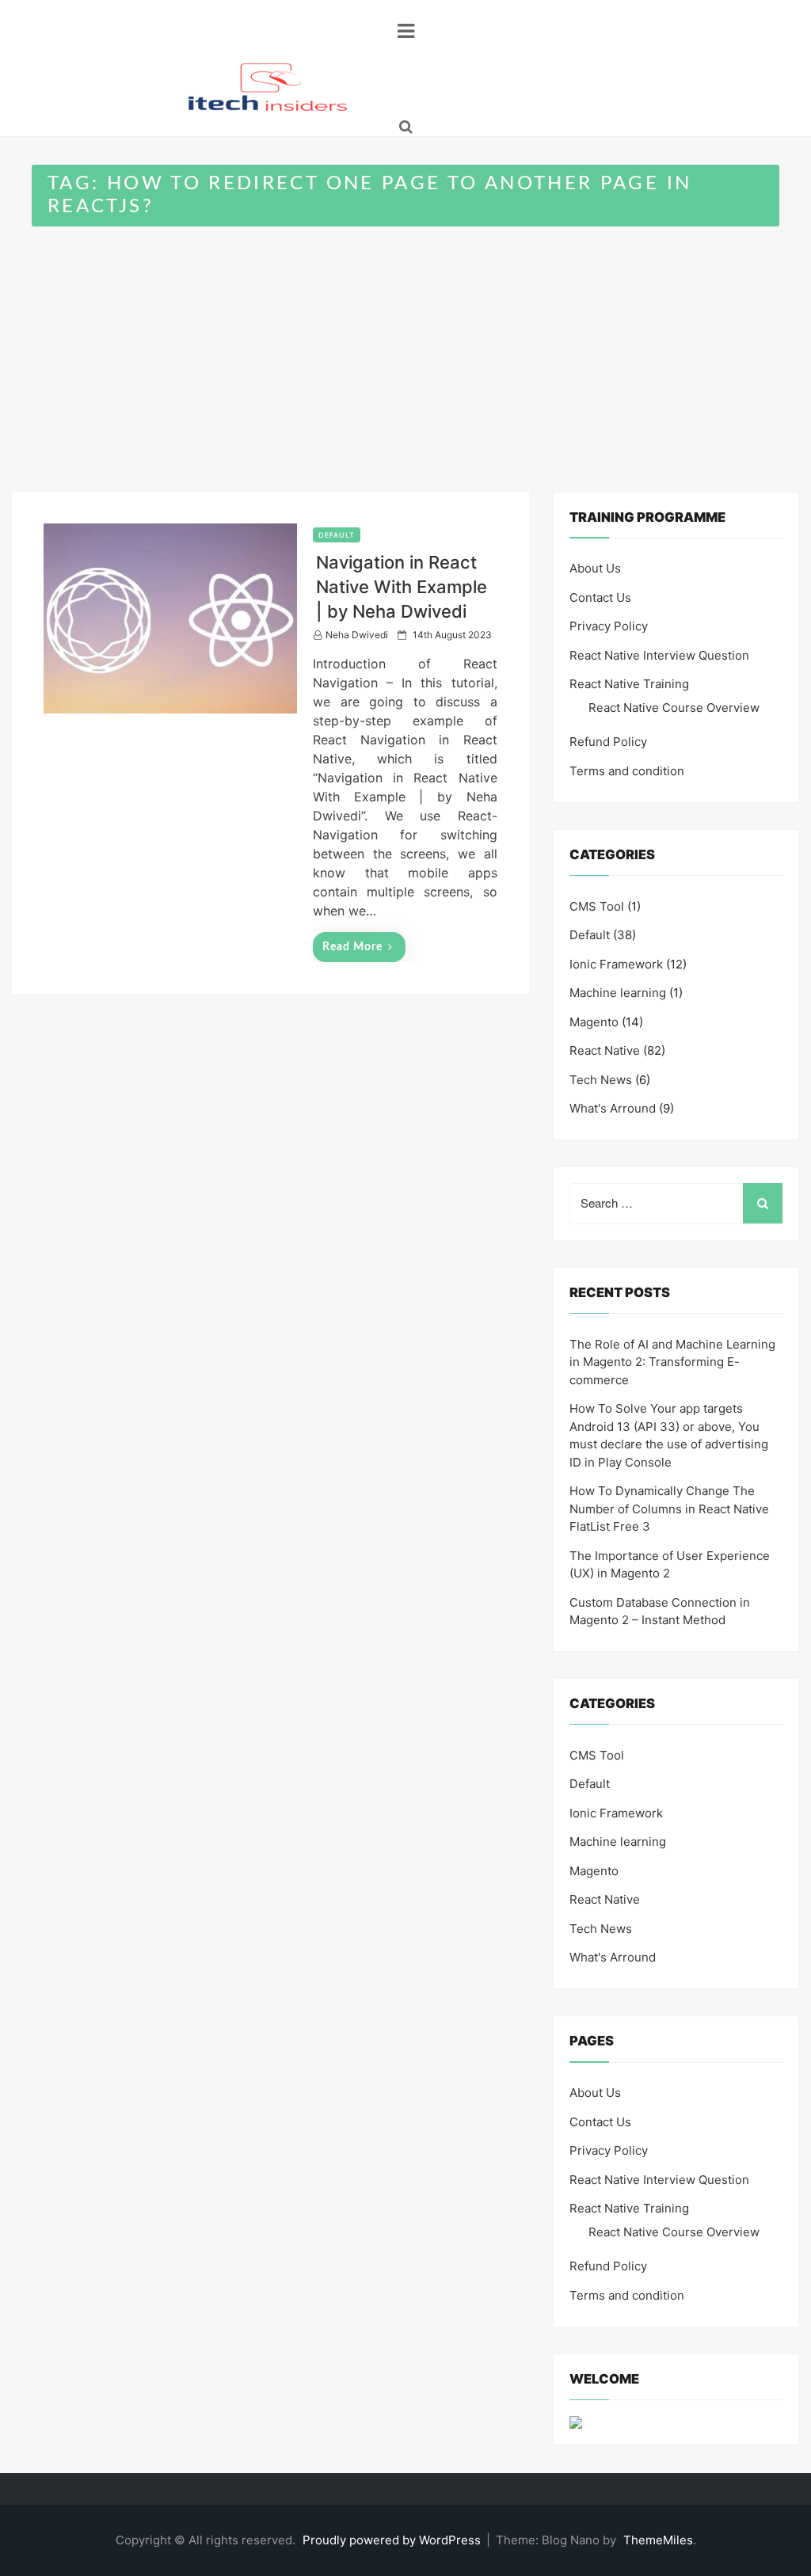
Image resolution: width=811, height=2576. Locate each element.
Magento (594, 1022)
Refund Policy (608, 742)
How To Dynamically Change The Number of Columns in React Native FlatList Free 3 (669, 1509)
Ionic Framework (616, 964)
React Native (605, 1050)
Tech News (601, 1080)
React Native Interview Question (659, 655)
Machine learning (618, 993)
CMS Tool (597, 906)
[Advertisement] (405, 345)
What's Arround (613, 1108)
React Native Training (629, 684)
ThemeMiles (658, 2540)
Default (337, 535)
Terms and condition (627, 771)
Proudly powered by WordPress (393, 2540)
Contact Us (600, 597)
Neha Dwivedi (357, 635)
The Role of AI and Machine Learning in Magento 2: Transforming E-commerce (672, 1362)
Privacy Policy (609, 626)
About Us (595, 568)
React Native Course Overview (674, 708)
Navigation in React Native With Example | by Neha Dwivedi (402, 587)
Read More (352, 947)
